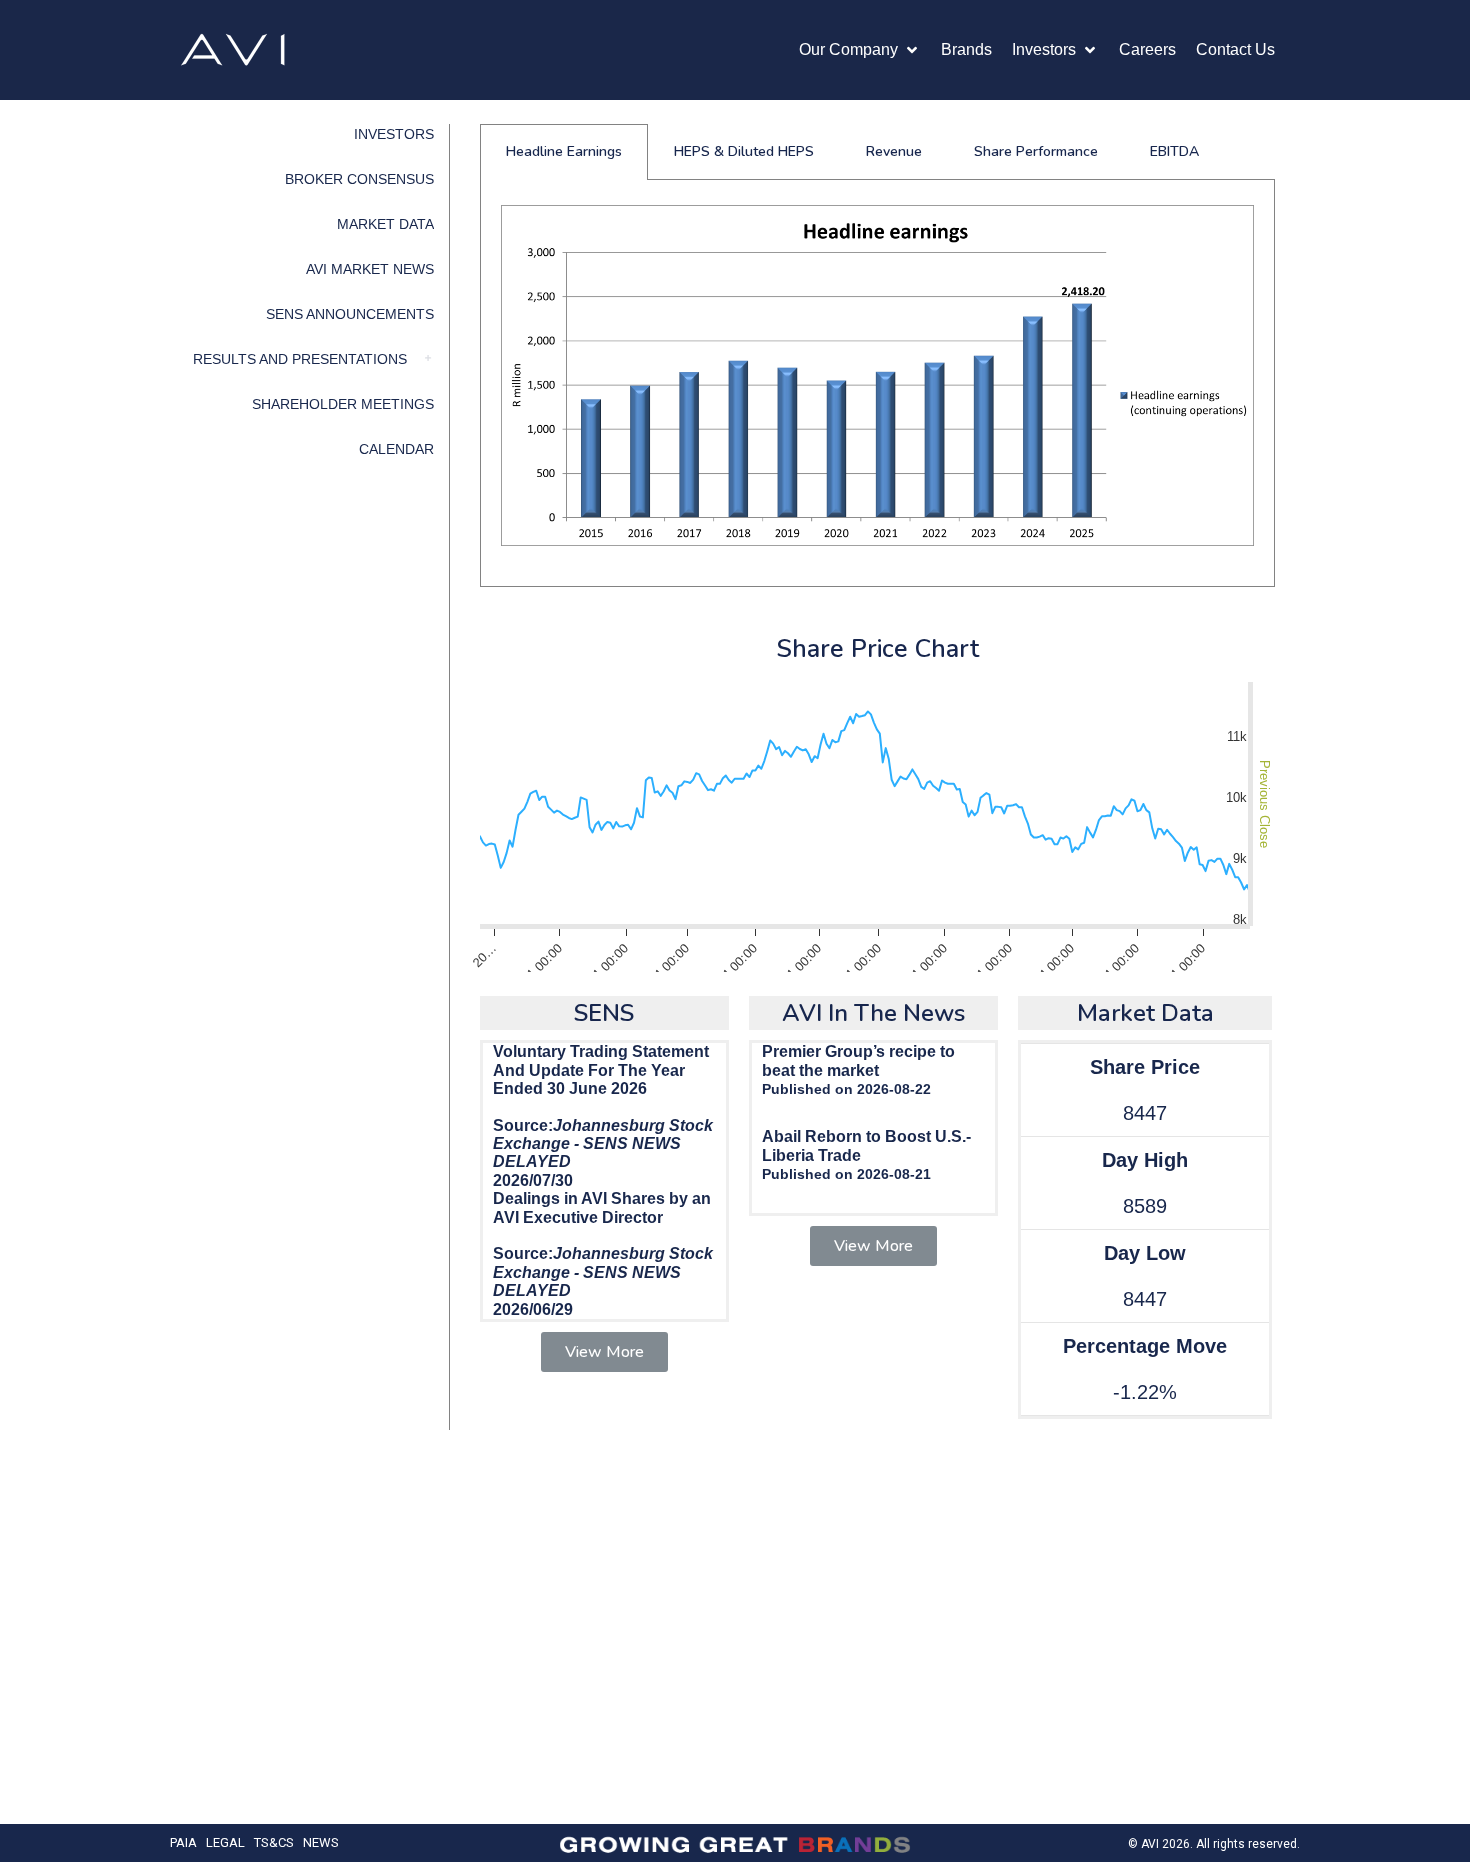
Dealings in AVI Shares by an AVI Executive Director (602, 1207)
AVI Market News (370, 269)
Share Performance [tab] (1036, 151)
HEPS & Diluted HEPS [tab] (744, 151)
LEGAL (225, 1842)
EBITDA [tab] (1174, 151)
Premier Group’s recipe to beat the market (858, 1060)
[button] (860, 50)
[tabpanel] (877, 383)
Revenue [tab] (894, 151)
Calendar (396, 449)
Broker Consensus (359, 179)
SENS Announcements (350, 314)
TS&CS (274, 1842)
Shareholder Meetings (343, 404)
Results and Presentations (300, 359)
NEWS (321, 1842)
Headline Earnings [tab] (564, 151)
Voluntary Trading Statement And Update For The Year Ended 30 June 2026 (601, 1070)
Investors (394, 134)
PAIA (183, 1842)
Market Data (385, 224)
